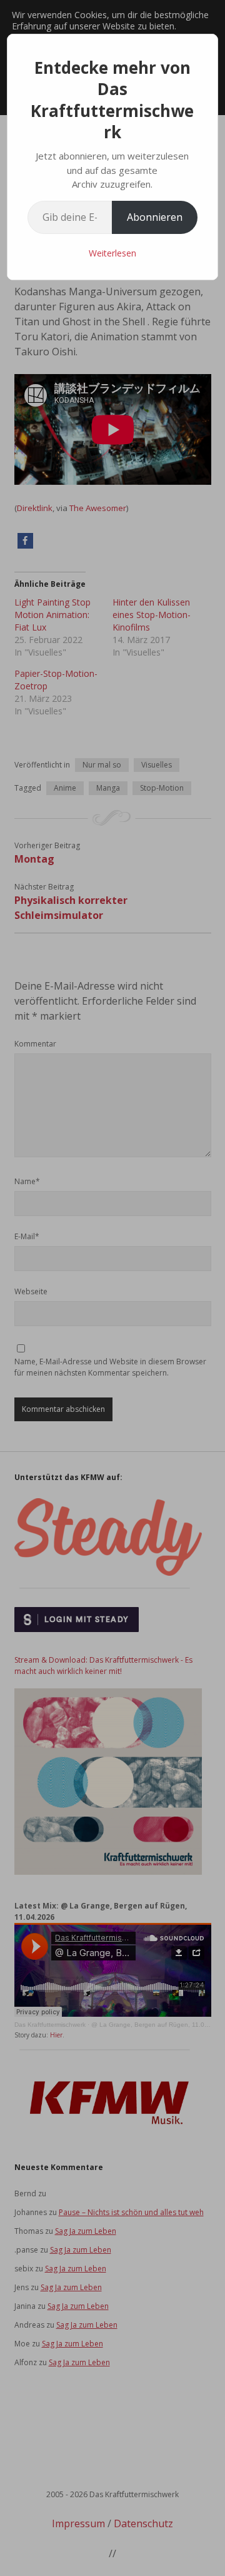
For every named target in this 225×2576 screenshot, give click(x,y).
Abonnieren (155, 217)
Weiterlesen (112, 253)
